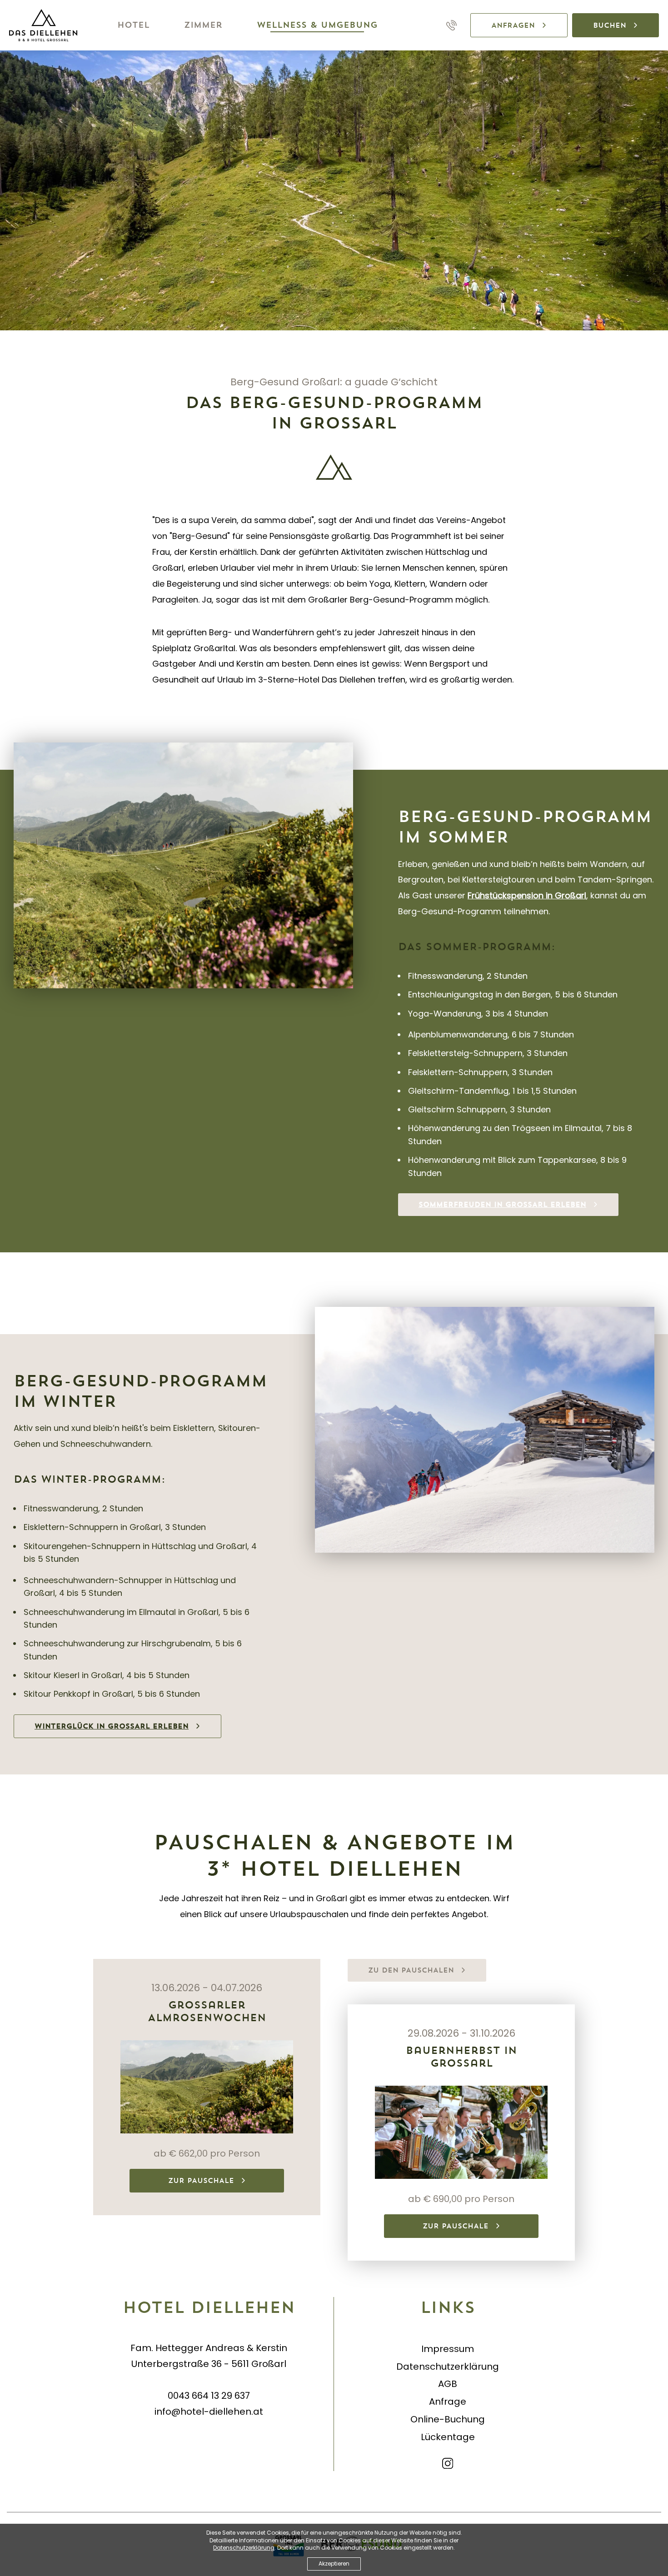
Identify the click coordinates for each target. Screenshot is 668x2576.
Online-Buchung (448, 2419)
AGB (448, 2384)
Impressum (448, 2349)
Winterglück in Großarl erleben (112, 1726)
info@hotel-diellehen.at (209, 2412)
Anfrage (448, 2402)
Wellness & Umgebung (317, 25)
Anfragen (513, 25)
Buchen (610, 25)
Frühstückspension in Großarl (527, 895)
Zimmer (203, 25)
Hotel (133, 25)
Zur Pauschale (201, 2180)
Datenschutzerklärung (448, 2367)
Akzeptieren (334, 2564)
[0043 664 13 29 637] (451, 25)
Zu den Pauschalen (411, 1970)
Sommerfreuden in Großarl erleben (502, 1204)
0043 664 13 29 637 (209, 2396)
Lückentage (448, 2437)
